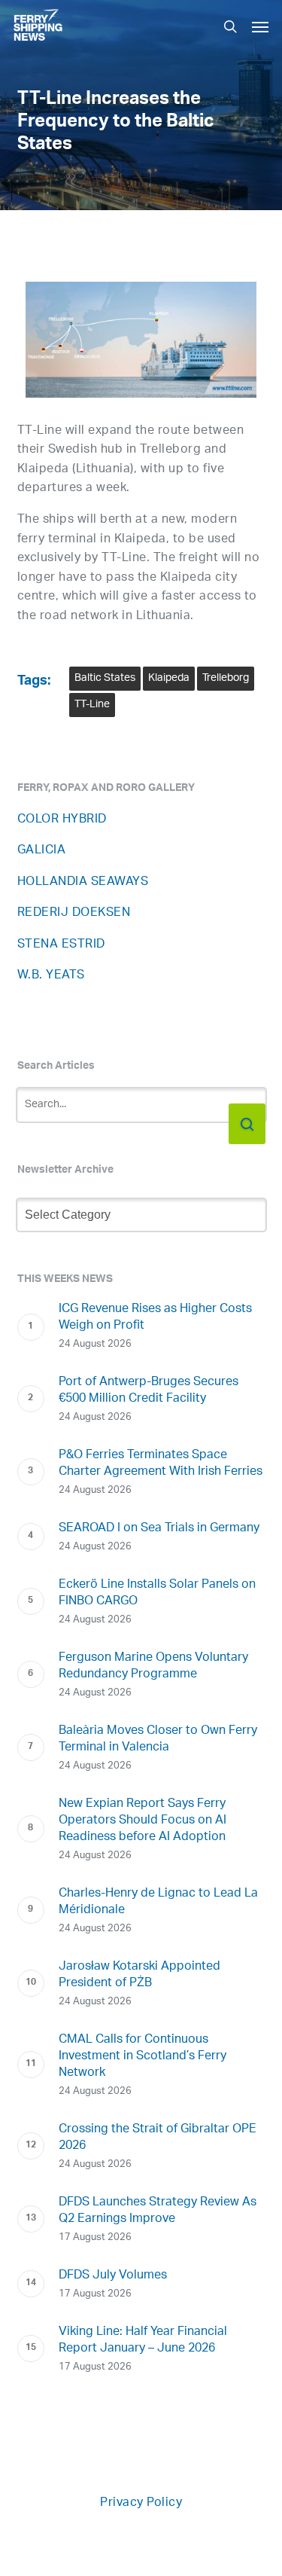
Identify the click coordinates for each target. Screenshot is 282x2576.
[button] (260, 26)
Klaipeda (169, 678)
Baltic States (105, 678)
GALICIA (42, 851)
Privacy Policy (141, 2503)
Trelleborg (226, 678)
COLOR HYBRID (62, 820)
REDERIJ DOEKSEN (74, 913)
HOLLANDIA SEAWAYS (83, 882)
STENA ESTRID (61, 945)
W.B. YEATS (51, 976)
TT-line (92, 705)
